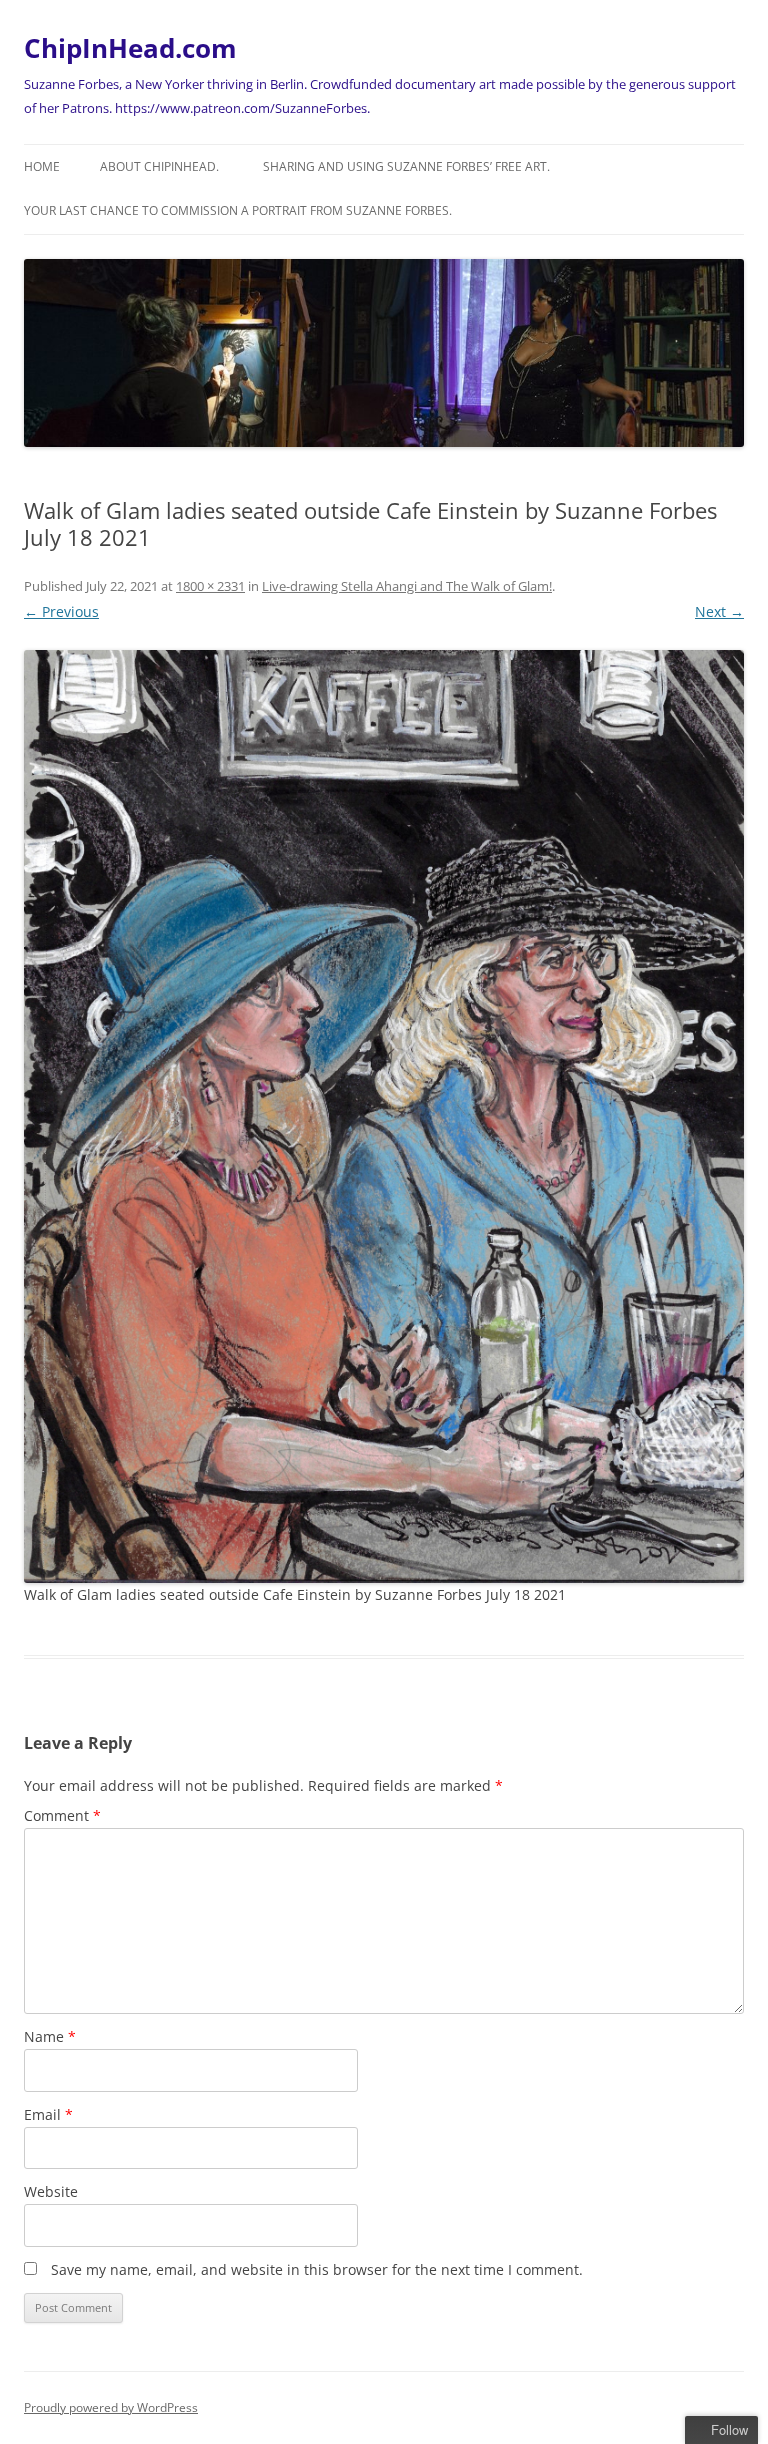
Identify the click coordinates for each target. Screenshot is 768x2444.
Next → (719, 611)
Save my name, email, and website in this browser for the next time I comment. (317, 2269)
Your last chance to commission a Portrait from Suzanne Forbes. (238, 210)
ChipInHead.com (130, 48)
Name (50, 2036)
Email (48, 2114)
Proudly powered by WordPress (111, 2407)
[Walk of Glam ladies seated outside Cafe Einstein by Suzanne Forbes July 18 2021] (384, 1116)
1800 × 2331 (210, 586)
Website (51, 2191)
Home (42, 166)
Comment (62, 1815)
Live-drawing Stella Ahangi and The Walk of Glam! (407, 586)
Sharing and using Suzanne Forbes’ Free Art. (406, 166)
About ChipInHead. (159, 166)
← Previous (61, 611)
